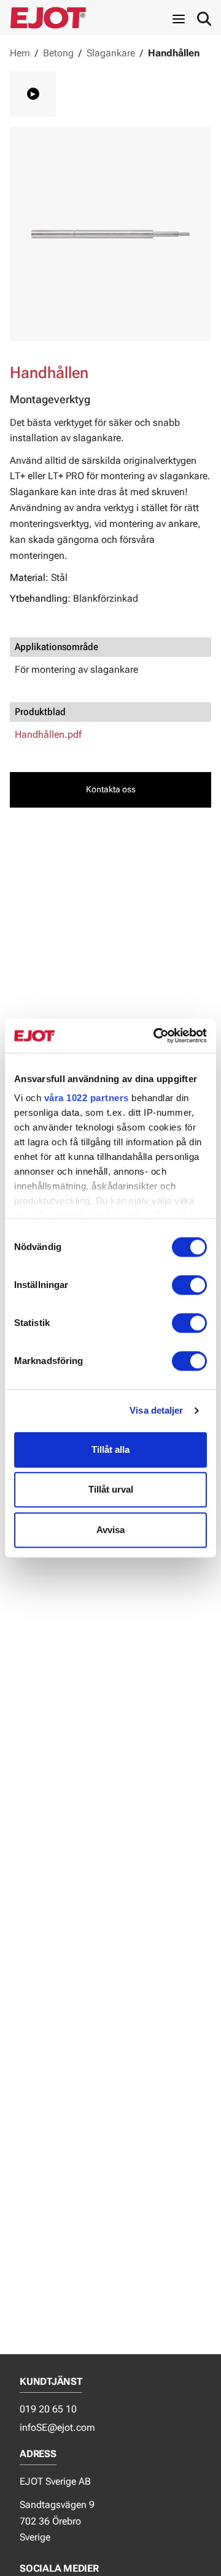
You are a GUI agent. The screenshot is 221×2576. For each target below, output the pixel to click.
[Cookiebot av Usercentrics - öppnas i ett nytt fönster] (156, 1036)
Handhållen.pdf (48, 734)
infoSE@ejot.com (57, 2427)
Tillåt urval (111, 1489)
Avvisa (110, 1530)
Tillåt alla (110, 1449)
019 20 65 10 (48, 2409)
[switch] (189, 1285)
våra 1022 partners (87, 1098)
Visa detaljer (156, 1410)
